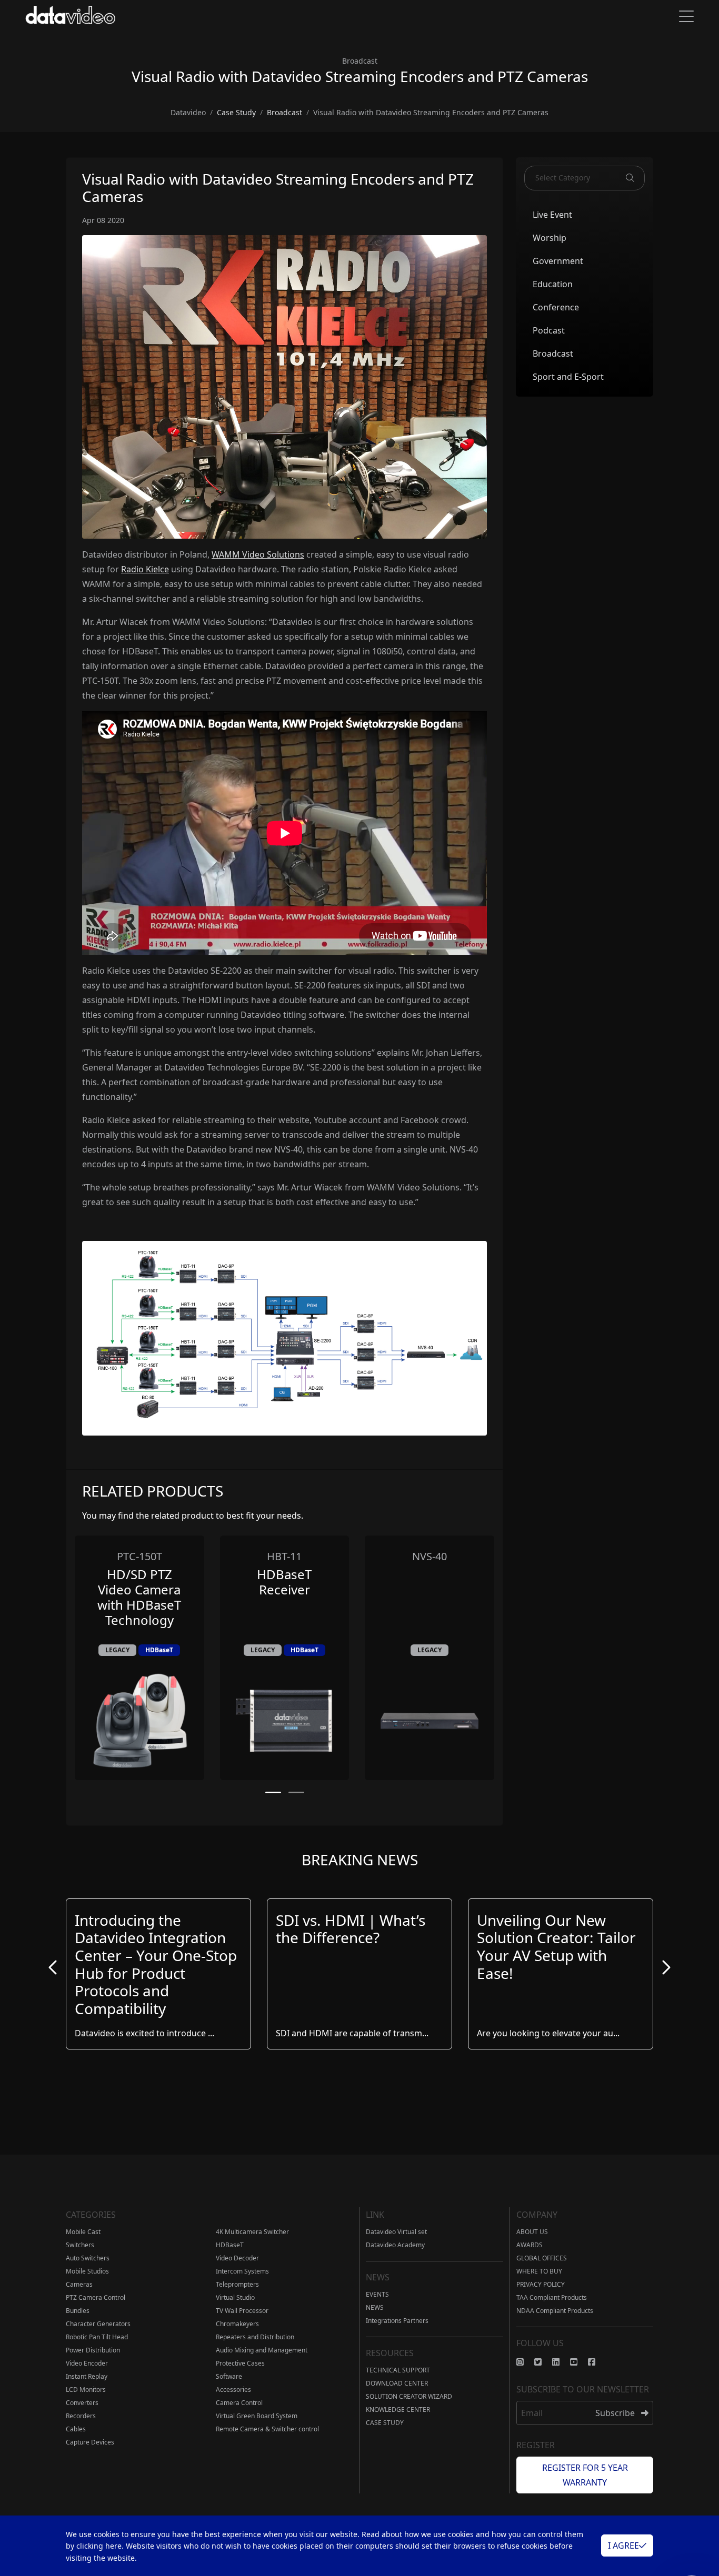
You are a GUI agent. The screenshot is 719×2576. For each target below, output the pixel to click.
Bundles (78, 2311)
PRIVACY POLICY (541, 2284)
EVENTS (377, 2294)
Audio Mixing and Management (262, 2350)
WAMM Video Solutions (258, 554)
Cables (76, 2429)
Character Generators (98, 2324)
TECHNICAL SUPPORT (398, 2370)
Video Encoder (87, 2363)
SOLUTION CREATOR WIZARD (409, 2396)
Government (558, 260)
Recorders (81, 2416)
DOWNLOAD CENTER (397, 2383)
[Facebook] (597, 2362)
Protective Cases (240, 2363)
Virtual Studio (235, 2297)
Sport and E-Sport (568, 376)
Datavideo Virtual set (396, 2232)
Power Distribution (93, 2350)
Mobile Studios (87, 2271)
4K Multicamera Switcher (252, 2232)
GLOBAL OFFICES (542, 2258)
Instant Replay (87, 2376)
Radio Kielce (145, 569)
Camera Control (239, 2403)
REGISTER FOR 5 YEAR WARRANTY (585, 2475)
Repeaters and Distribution (255, 2337)
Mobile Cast (83, 2232)
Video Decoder (237, 2258)
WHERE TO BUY (539, 2271)
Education (553, 284)
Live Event (552, 214)
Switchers (80, 2245)
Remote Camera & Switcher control (267, 2429)
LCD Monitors (86, 2390)
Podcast (549, 330)
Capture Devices (90, 2442)
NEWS (375, 2307)
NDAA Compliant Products (555, 2311)
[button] (273, 1792)
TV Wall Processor (242, 2311)
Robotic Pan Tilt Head (97, 2337)
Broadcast (553, 353)
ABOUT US (532, 2232)
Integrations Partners (397, 2321)
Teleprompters (237, 2284)
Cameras (79, 2284)
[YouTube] (579, 2362)
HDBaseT (230, 2245)
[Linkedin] (561, 2362)
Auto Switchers (88, 2258)
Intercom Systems (242, 2271)
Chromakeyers (237, 2324)
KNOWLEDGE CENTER (398, 2410)
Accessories (233, 2390)
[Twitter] (543, 2362)
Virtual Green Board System (257, 2416)
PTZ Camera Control (96, 2297)
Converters (82, 2403)
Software (229, 2376)
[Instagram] (525, 2362)
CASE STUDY (385, 2423)
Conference (556, 307)
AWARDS (530, 2245)
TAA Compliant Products (552, 2297)
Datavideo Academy (395, 2245)
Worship (550, 237)
